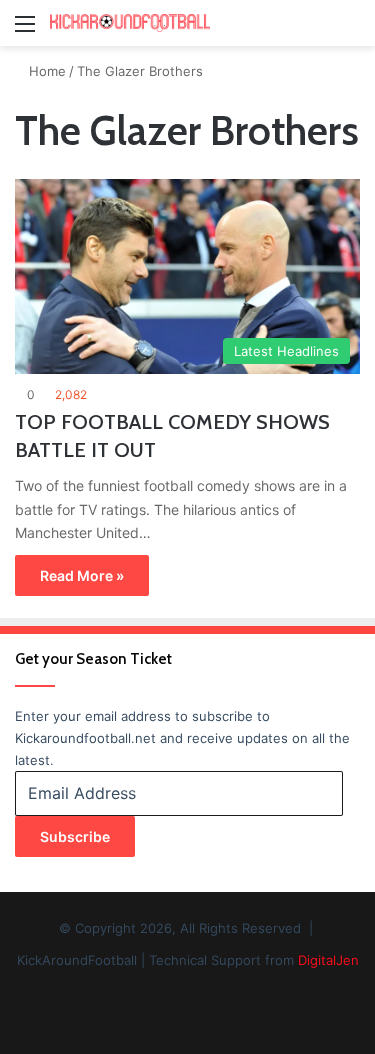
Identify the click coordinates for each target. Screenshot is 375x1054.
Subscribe (75, 836)
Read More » (82, 575)
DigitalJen (328, 960)
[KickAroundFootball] (130, 23)
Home (45, 71)
